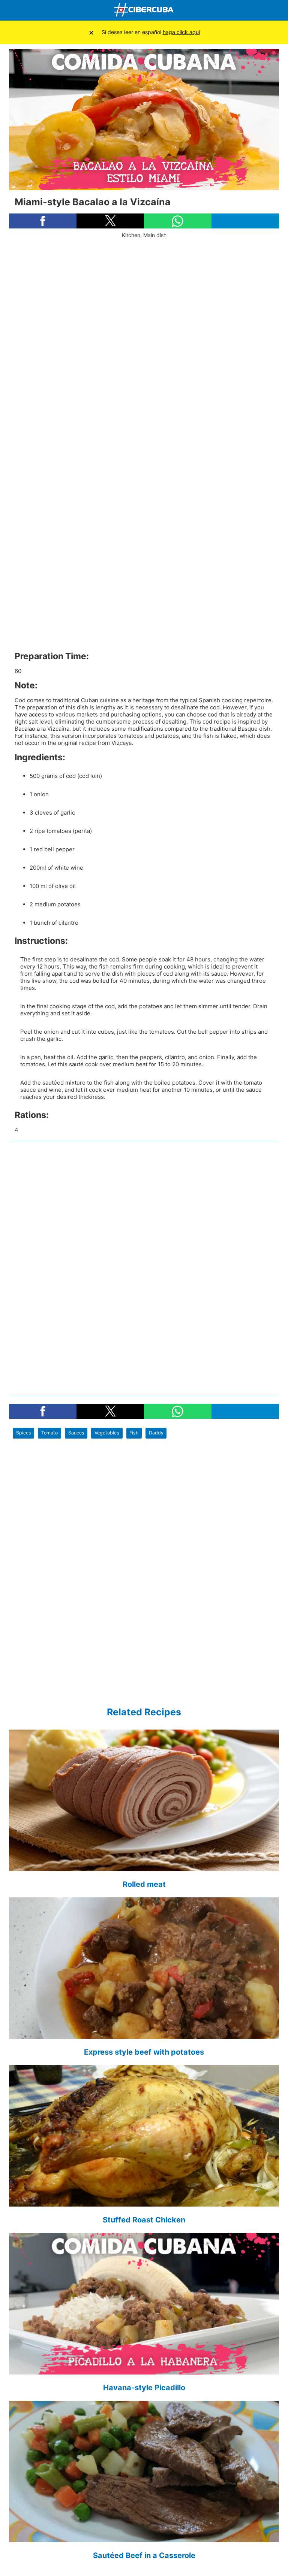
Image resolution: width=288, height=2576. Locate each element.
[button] (43, 221)
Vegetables (107, 1433)
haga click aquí (181, 32)
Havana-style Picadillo (144, 2388)
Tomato (49, 1433)
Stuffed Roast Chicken (144, 2220)
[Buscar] (280, 10)
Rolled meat (144, 1884)
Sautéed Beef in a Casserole (144, 2555)
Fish (134, 1433)
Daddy (156, 1433)
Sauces (76, 1433)
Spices (24, 1433)
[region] (144, 366)
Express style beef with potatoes (144, 2052)
